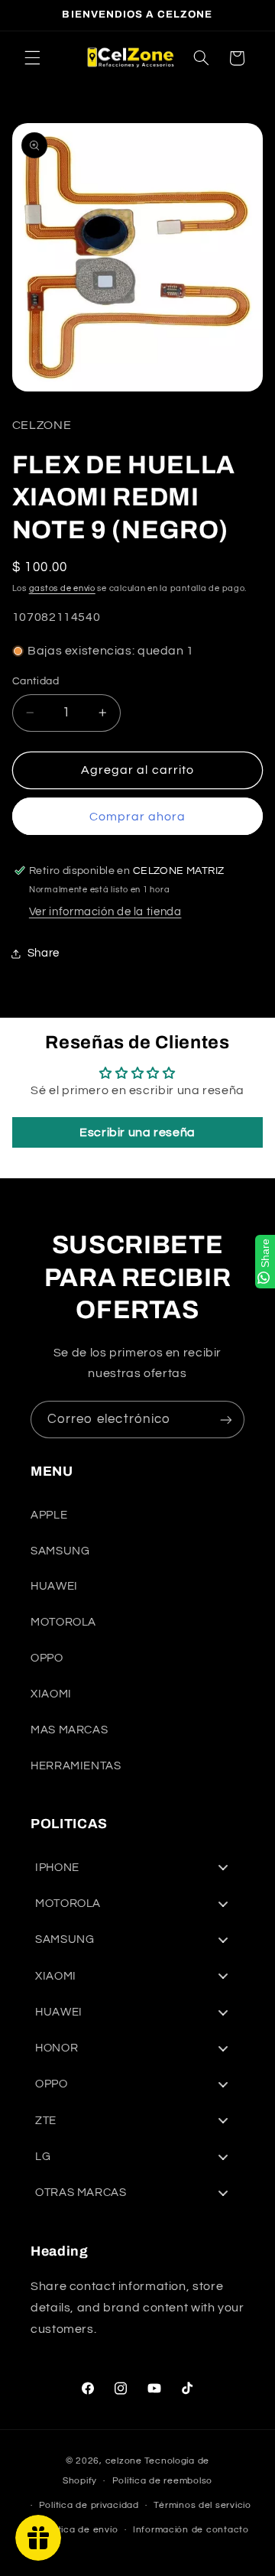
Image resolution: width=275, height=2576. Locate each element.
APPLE (49, 1515)
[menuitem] (137, 1868)
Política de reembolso (162, 2481)
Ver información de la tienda (105, 912)
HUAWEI (54, 1586)
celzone (124, 2461)
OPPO (47, 1658)
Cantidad (36, 681)
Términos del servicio (202, 2505)
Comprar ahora (138, 817)
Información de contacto (191, 2530)
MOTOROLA (63, 1622)
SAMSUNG (60, 1551)
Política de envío (80, 2530)
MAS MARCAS (69, 1730)
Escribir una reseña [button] (137, 1132)
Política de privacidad (89, 2505)
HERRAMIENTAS (76, 1766)
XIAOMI (51, 1694)
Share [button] (44, 953)
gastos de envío (62, 588)
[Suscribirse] (226, 1420)
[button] (32, 58)
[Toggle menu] (223, 1868)
